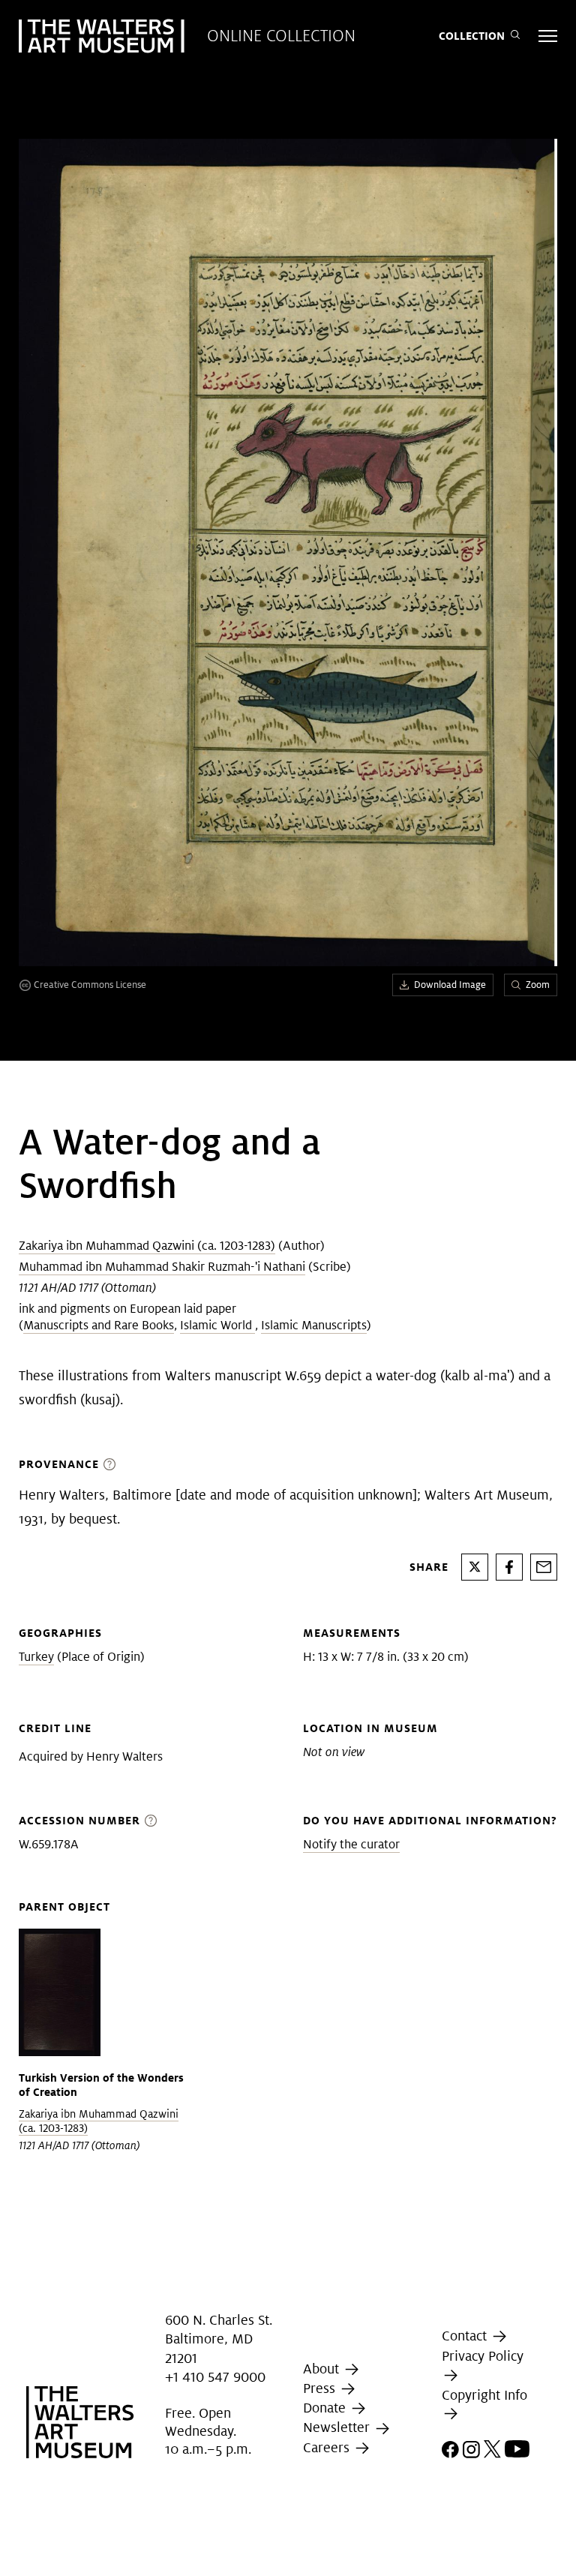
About (323, 2369)
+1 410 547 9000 (215, 2377)
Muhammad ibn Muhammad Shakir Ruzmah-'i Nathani (162, 1267)
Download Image (450, 985)
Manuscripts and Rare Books (99, 1325)
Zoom (538, 985)
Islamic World (217, 1325)
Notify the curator (351, 1844)
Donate (326, 2408)
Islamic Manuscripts (314, 1325)
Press (321, 2388)
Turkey (36, 1657)
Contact (466, 2336)
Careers (328, 2447)
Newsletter (338, 2427)
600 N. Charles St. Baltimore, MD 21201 (219, 2339)
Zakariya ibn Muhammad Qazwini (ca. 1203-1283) (147, 1246)
